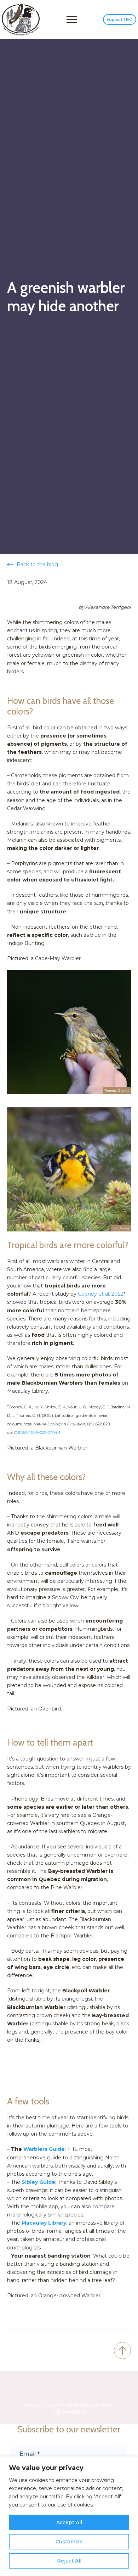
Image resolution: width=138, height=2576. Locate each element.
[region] (69, 2516)
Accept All (69, 2522)
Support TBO (120, 20)
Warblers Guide (44, 2149)
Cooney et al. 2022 (101, 1294)
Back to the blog (37, 564)
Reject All (69, 2561)
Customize (69, 2542)
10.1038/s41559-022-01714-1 (37, 1433)
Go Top (122, 2350)
